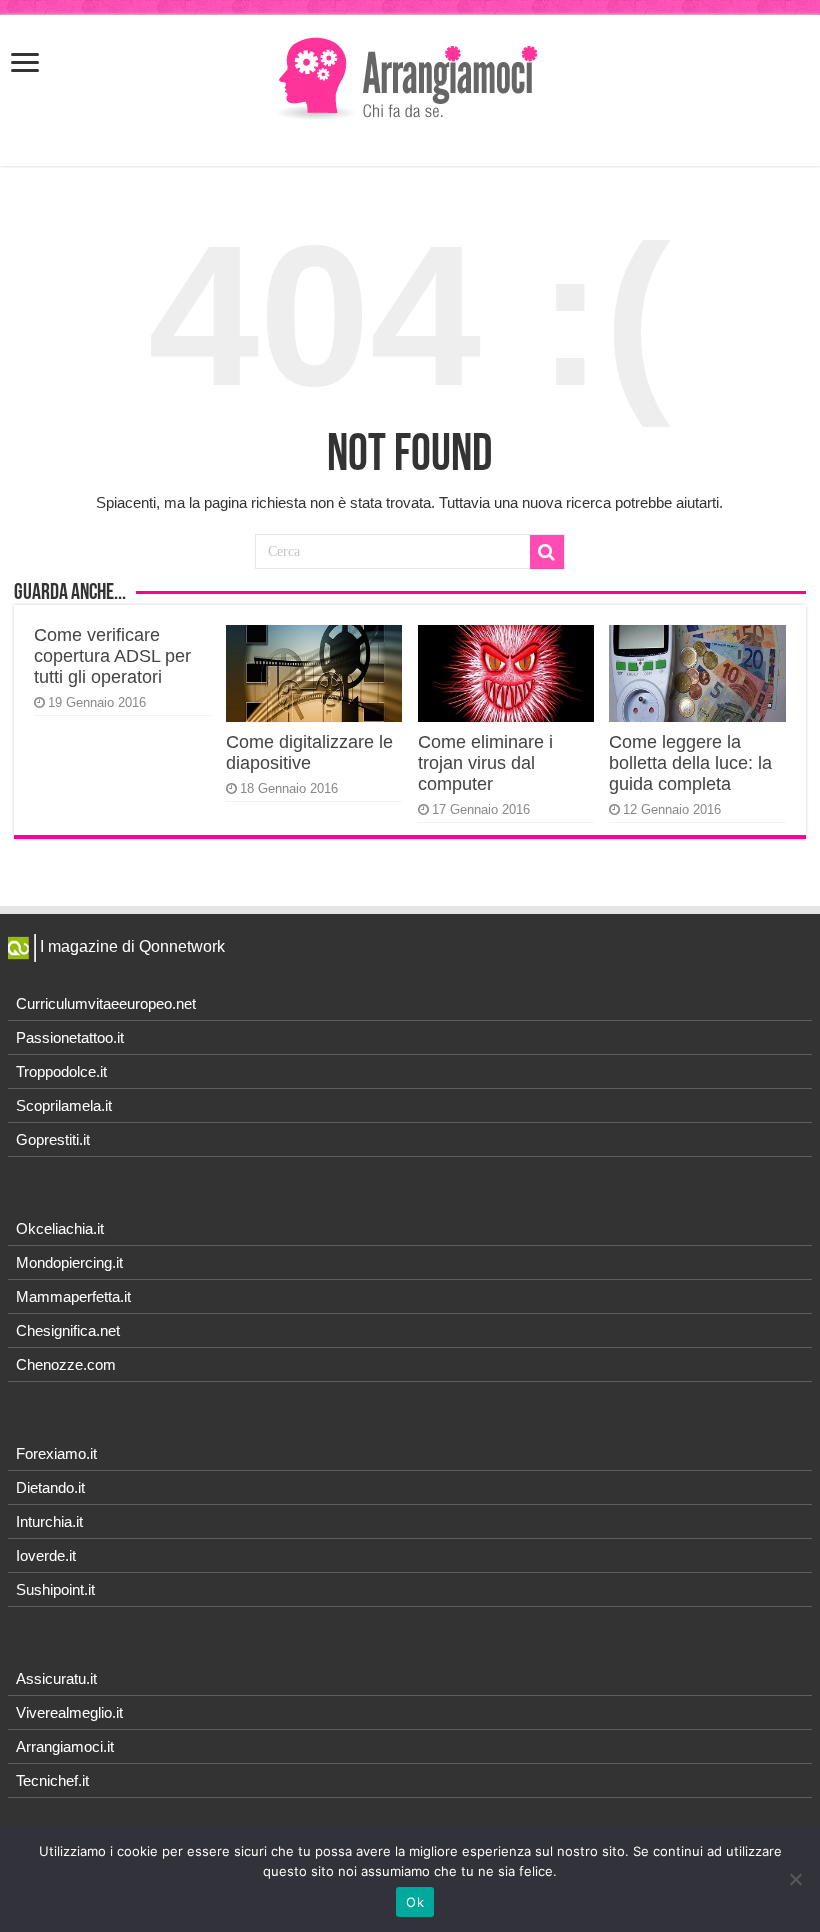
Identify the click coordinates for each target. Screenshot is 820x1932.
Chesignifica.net (68, 1330)
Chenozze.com (66, 1364)
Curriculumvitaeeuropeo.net (106, 1003)
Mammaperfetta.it (73, 1296)
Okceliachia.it (60, 1228)
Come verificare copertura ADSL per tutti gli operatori (112, 656)
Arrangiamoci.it (65, 1746)
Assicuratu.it (56, 1678)
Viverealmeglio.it (69, 1712)
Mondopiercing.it (69, 1262)
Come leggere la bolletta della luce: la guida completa (690, 763)
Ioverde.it (46, 1555)
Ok (415, 1902)
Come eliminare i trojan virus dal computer (485, 763)
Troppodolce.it (61, 1071)
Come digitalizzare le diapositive (309, 752)
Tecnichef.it (52, 1780)
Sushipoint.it (55, 1589)
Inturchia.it (49, 1521)
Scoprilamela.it (64, 1105)
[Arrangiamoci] (410, 76)
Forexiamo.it (56, 1453)
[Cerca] (547, 552)
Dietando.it (50, 1487)
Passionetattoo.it (70, 1037)
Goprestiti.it (53, 1139)
